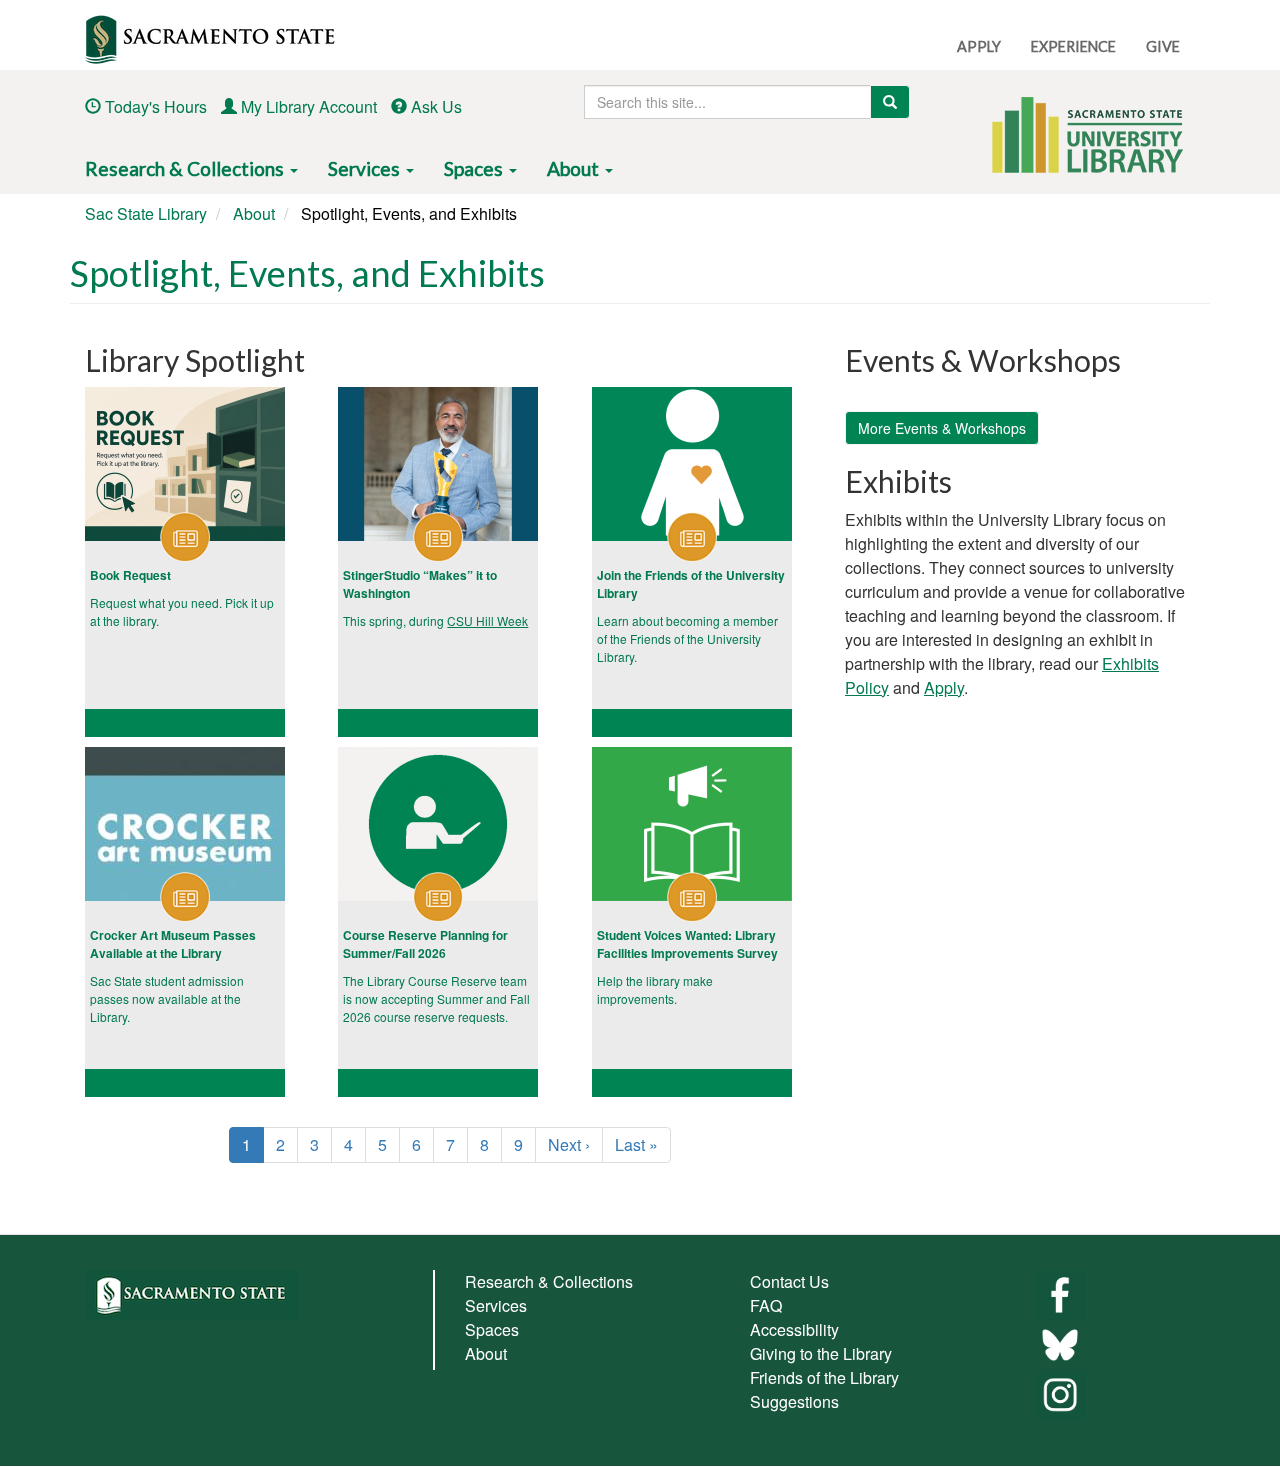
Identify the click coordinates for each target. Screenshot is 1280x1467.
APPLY (979, 46)
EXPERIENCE (1073, 46)
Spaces (475, 168)
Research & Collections (186, 168)
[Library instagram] (1060, 1393)
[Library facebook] (1060, 1293)
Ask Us (436, 106)
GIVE (1163, 46)
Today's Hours (156, 106)
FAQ (766, 1305)
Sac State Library (146, 213)
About (575, 168)
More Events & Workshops (942, 428)
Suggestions (794, 1401)
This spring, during (395, 620)
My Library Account (309, 106)
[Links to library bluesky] (1060, 1343)
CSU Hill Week (487, 620)
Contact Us (789, 1281)
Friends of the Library (824, 1377)
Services (366, 168)
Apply (944, 687)
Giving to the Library (821, 1353)
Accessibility (794, 1329)
